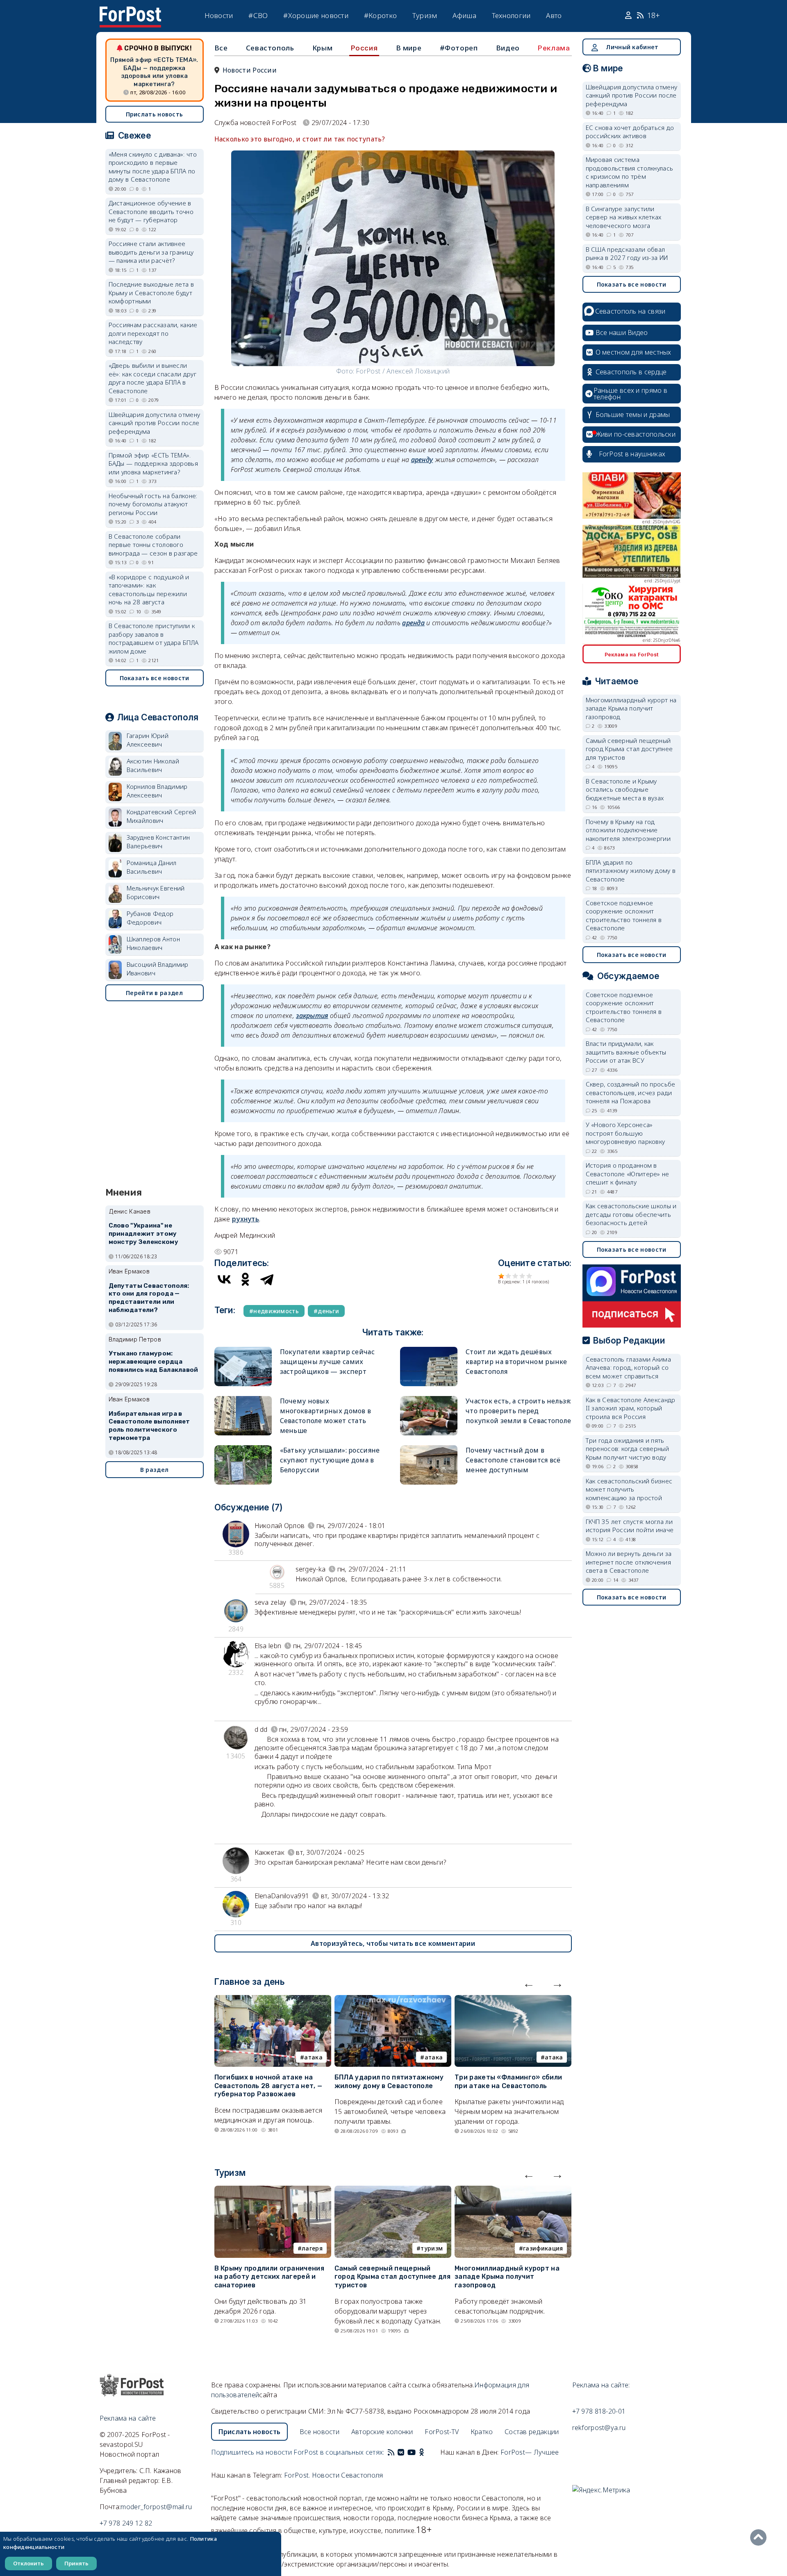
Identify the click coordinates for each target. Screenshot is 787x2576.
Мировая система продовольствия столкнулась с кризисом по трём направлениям (630, 172)
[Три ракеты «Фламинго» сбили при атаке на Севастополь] (513, 2000)
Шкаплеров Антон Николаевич (154, 943)
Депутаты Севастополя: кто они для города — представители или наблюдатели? (149, 1298)
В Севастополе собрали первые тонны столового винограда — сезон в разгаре (153, 545)
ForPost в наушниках (632, 454)
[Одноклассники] (246, 1279)
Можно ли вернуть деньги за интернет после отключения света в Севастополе (629, 1562)
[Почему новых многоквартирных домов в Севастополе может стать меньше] (243, 1400)
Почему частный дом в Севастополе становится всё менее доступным (513, 1460)
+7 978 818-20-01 (599, 2411)
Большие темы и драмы (633, 415)
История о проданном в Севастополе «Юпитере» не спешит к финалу (628, 1174)
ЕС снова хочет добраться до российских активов (630, 132)
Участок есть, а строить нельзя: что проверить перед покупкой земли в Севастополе (518, 1411)
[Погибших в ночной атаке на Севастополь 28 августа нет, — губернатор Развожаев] (273, 2000)
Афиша (464, 15)
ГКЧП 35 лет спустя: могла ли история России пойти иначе (630, 1526)
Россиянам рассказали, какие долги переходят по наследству (153, 333)
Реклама (554, 48)
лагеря (312, 2248)
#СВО (258, 15)
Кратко (482, 2432)
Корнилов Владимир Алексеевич (157, 791)
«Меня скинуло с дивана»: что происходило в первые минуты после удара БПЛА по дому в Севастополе (153, 167)
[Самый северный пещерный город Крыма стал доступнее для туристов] (393, 2191)
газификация (543, 2248)
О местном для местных (633, 352)
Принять (76, 2563)
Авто (554, 15)
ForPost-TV (442, 2432)
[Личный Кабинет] (629, 16)
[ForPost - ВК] (401, 2452)
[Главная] (130, 11)
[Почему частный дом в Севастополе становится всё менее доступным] (429, 1449)
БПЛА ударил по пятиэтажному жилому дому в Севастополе (389, 2082)
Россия (364, 48)
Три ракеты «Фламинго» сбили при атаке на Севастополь (508, 2082)
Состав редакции (532, 2432)
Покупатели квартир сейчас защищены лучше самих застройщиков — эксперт (328, 1362)
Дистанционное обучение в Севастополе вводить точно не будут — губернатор (151, 211)
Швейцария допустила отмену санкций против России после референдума (155, 423)
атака (313, 2057)
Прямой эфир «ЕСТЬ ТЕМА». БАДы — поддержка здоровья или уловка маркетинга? (154, 72)
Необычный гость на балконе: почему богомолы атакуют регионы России (153, 504)
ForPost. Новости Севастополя (333, 2475)
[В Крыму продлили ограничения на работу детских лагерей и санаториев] (273, 2191)
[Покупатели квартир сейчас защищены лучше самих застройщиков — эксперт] (243, 1350)
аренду (422, 460)
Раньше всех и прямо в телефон (630, 394)
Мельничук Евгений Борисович (156, 892)
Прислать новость (155, 114)
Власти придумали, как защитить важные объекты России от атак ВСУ (626, 1052)
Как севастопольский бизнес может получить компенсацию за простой (629, 1489)
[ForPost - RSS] (391, 2452)
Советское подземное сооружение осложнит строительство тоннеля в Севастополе (624, 916)
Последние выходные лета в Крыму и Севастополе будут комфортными (151, 293)
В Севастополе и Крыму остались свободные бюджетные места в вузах (625, 789)
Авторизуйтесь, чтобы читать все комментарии (393, 1943)
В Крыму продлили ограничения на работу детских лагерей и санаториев (269, 2277)
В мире (409, 48)
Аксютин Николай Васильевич (153, 765)
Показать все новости (155, 678)
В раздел (154, 1470)
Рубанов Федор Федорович (150, 918)
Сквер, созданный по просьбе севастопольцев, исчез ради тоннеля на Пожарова (631, 1092)
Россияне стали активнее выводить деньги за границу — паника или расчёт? (151, 252)
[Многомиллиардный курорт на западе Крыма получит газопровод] (513, 2191)
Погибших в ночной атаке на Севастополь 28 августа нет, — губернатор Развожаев (268, 2086)
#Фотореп (459, 48)
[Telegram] (267, 1279)
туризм (432, 2248)
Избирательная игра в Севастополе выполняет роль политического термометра (149, 1426)
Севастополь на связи (630, 311)
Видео (508, 48)
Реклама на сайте (128, 2418)
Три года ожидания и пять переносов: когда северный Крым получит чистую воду (628, 1449)
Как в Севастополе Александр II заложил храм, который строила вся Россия (631, 1408)
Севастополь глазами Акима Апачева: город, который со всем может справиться (629, 1368)
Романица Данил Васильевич (152, 867)
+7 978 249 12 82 (126, 2523)
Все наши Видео (622, 333)
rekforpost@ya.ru (599, 2428)
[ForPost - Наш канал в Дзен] (427, 2452)
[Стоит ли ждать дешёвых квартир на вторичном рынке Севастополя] (429, 1350)
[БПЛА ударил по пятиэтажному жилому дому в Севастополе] (393, 2000)
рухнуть (246, 1219)
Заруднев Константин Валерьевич (158, 842)
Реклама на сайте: (601, 2385)
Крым (322, 48)
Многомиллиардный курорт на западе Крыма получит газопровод (507, 2277)
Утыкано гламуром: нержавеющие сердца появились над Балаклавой (154, 1362)
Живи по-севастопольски (636, 434)
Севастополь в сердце (631, 372)
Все (221, 48)
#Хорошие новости (316, 15)
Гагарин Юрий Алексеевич (148, 740)
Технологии (511, 15)
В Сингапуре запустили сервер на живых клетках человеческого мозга (624, 217)
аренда (413, 623)
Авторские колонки (382, 2432)
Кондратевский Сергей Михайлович (161, 816)
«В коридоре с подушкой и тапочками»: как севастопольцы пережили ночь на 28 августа (149, 590)
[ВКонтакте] (224, 1279)
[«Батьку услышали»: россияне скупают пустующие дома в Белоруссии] (243, 1449)
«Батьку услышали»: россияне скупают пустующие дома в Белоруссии (330, 1460)
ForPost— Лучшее (530, 2452)
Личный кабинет (632, 47)
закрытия (312, 1016)
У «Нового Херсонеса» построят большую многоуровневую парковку (626, 1133)
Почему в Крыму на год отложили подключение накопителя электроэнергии (628, 830)
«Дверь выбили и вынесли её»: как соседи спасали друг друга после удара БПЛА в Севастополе (152, 378)
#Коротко (380, 15)
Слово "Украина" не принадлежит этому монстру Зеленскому (143, 1234)
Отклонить (28, 2563)
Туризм (425, 15)
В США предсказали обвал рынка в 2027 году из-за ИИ (627, 254)
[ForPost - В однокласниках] (422, 2452)
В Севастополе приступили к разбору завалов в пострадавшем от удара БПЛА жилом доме (154, 638)
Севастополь (270, 48)
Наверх (760, 2537)
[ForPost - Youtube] (412, 2452)
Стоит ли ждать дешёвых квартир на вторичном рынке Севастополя (516, 1362)
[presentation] (529, 1983)
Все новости (320, 2432)
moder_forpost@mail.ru (156, 2507)
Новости (219, 15)
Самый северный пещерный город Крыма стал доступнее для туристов (392, 2277)
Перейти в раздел (154, 993)
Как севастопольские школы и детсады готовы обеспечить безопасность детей (631, 1214)
